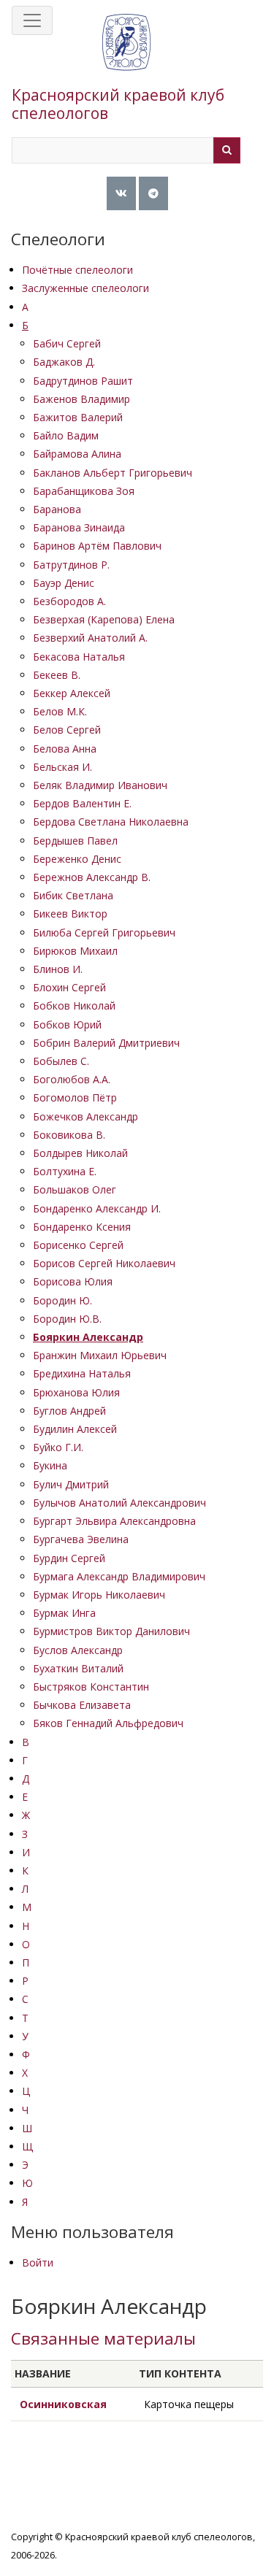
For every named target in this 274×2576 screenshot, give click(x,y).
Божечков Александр (85, 1116)
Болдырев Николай (80, 1153)
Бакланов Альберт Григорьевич (113, 473)
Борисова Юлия (73, 1281)
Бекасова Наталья (79, 657)
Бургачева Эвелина (81, 1539)
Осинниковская (63, 2404)
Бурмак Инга (64, 1613)
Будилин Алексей (75, 1429)
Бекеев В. (57, 675)
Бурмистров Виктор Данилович (111, 1631)
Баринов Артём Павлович (97, 546)
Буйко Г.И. (58, 1447)
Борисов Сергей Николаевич (104, 1263)
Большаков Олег (75, 1189)
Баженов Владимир (81, 399)
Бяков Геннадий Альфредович (108, 1723)
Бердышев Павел (75, 841)
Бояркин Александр (88, 1337)
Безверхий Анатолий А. (90, 638)
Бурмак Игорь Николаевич (99, 1595)
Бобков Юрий (67, 1024)
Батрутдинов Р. (71, 565)
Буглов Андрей (69, 1411)
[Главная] (126, 57)
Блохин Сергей (69, 987)
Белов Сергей (67, 730)
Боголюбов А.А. (72, 1079)
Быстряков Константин (91, 1687)
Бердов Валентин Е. (82, 803)
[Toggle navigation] (32, 20)
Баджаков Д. (64, 362)
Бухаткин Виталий (78, 1668)
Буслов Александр (78, 1650)
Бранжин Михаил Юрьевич (100, 1355)
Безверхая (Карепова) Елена (104, 619)
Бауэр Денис (64, 583)
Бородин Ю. (62, 1300)
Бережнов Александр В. (92, 877)
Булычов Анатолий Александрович (119, 1503)
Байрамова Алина (77, 454)
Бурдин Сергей (69, 1558)
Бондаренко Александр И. (97, 1208)
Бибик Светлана (73, 895)
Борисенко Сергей (78, 1245)
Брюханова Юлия (76, 1392)
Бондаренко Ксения (82, 1227)
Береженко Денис (77, 859)
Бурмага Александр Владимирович (119, 1576)
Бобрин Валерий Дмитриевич (106, 1043)
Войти (38, 2262)
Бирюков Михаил (75, 951)
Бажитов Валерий (78, 417)
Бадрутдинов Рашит (83, 381)
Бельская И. (62, 767)
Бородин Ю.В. (67, 1319)
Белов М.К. (60, 711)
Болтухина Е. (65, 1171)
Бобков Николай (74, 1006)
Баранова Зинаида (79, 527)
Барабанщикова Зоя (84, 491)
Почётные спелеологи (77, 270)
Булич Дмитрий (71, 1484)
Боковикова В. (69, 1135)
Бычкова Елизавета (82, 1705)
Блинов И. (58, 969)
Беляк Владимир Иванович (100, 785)
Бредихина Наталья (82, 1373)
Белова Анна (65, 749)
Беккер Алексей (72, 693)
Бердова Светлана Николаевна (111, 822)
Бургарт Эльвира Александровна (114, 1521)
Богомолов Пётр (75, 1097)
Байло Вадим (66, 435)
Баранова (57, 509)
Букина (50, 1465)
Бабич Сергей (67, 343)
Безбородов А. (69, 601)
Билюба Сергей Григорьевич (104, 933)
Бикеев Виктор (70, 914)
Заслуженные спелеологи (85, 288)
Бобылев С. (61, 1061)
